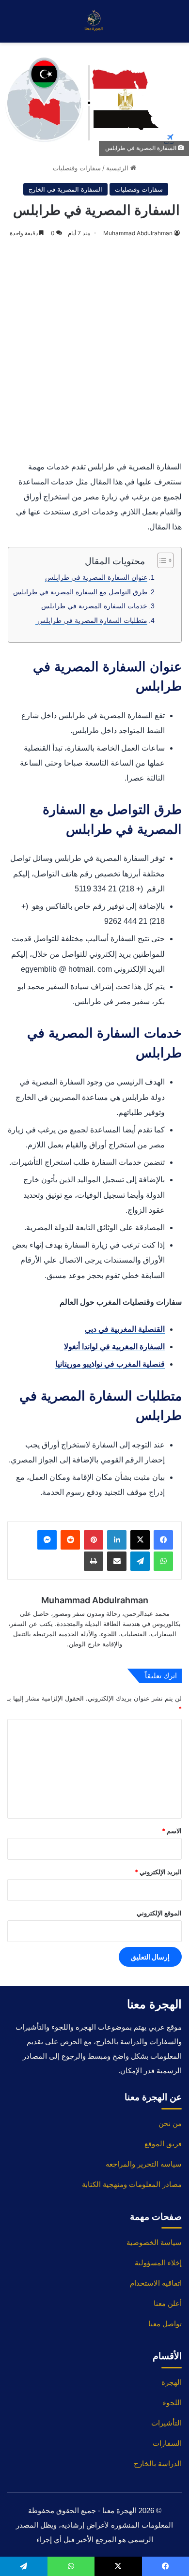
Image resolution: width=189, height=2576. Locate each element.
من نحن (170, 2123)
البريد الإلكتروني (158, 1872)
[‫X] (140, 1540)
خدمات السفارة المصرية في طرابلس (94, 606)
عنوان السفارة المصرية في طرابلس (96, 577)
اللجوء (172, 2403)
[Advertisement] (94, 350)
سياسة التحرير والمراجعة (144, 2164)
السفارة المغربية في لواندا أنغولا (114, 1347)
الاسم (172, 1831)
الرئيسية (118, 168)
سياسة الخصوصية (154, 2242)
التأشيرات (166, 2423)
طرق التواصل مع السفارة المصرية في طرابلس (80, 592)
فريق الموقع (163, 2144)
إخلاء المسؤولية (158, 2263)
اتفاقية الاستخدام (156, 2283)
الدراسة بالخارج (158, 2463)
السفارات (167, 2443)
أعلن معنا (168, 2303)
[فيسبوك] (163, 1540)
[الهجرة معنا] (94, 21)
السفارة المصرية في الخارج (65, 189)
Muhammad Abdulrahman (138, 233)
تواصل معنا (165, 2324)
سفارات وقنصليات (77, 168)
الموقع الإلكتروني (159, 1913)
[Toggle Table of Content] (161, 560)
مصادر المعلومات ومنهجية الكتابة (132, 2184)
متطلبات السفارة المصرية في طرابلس (91, 620)
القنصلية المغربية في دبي (125, 1329)
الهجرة (172, 2382)
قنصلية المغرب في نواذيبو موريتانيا (110, 1364)
